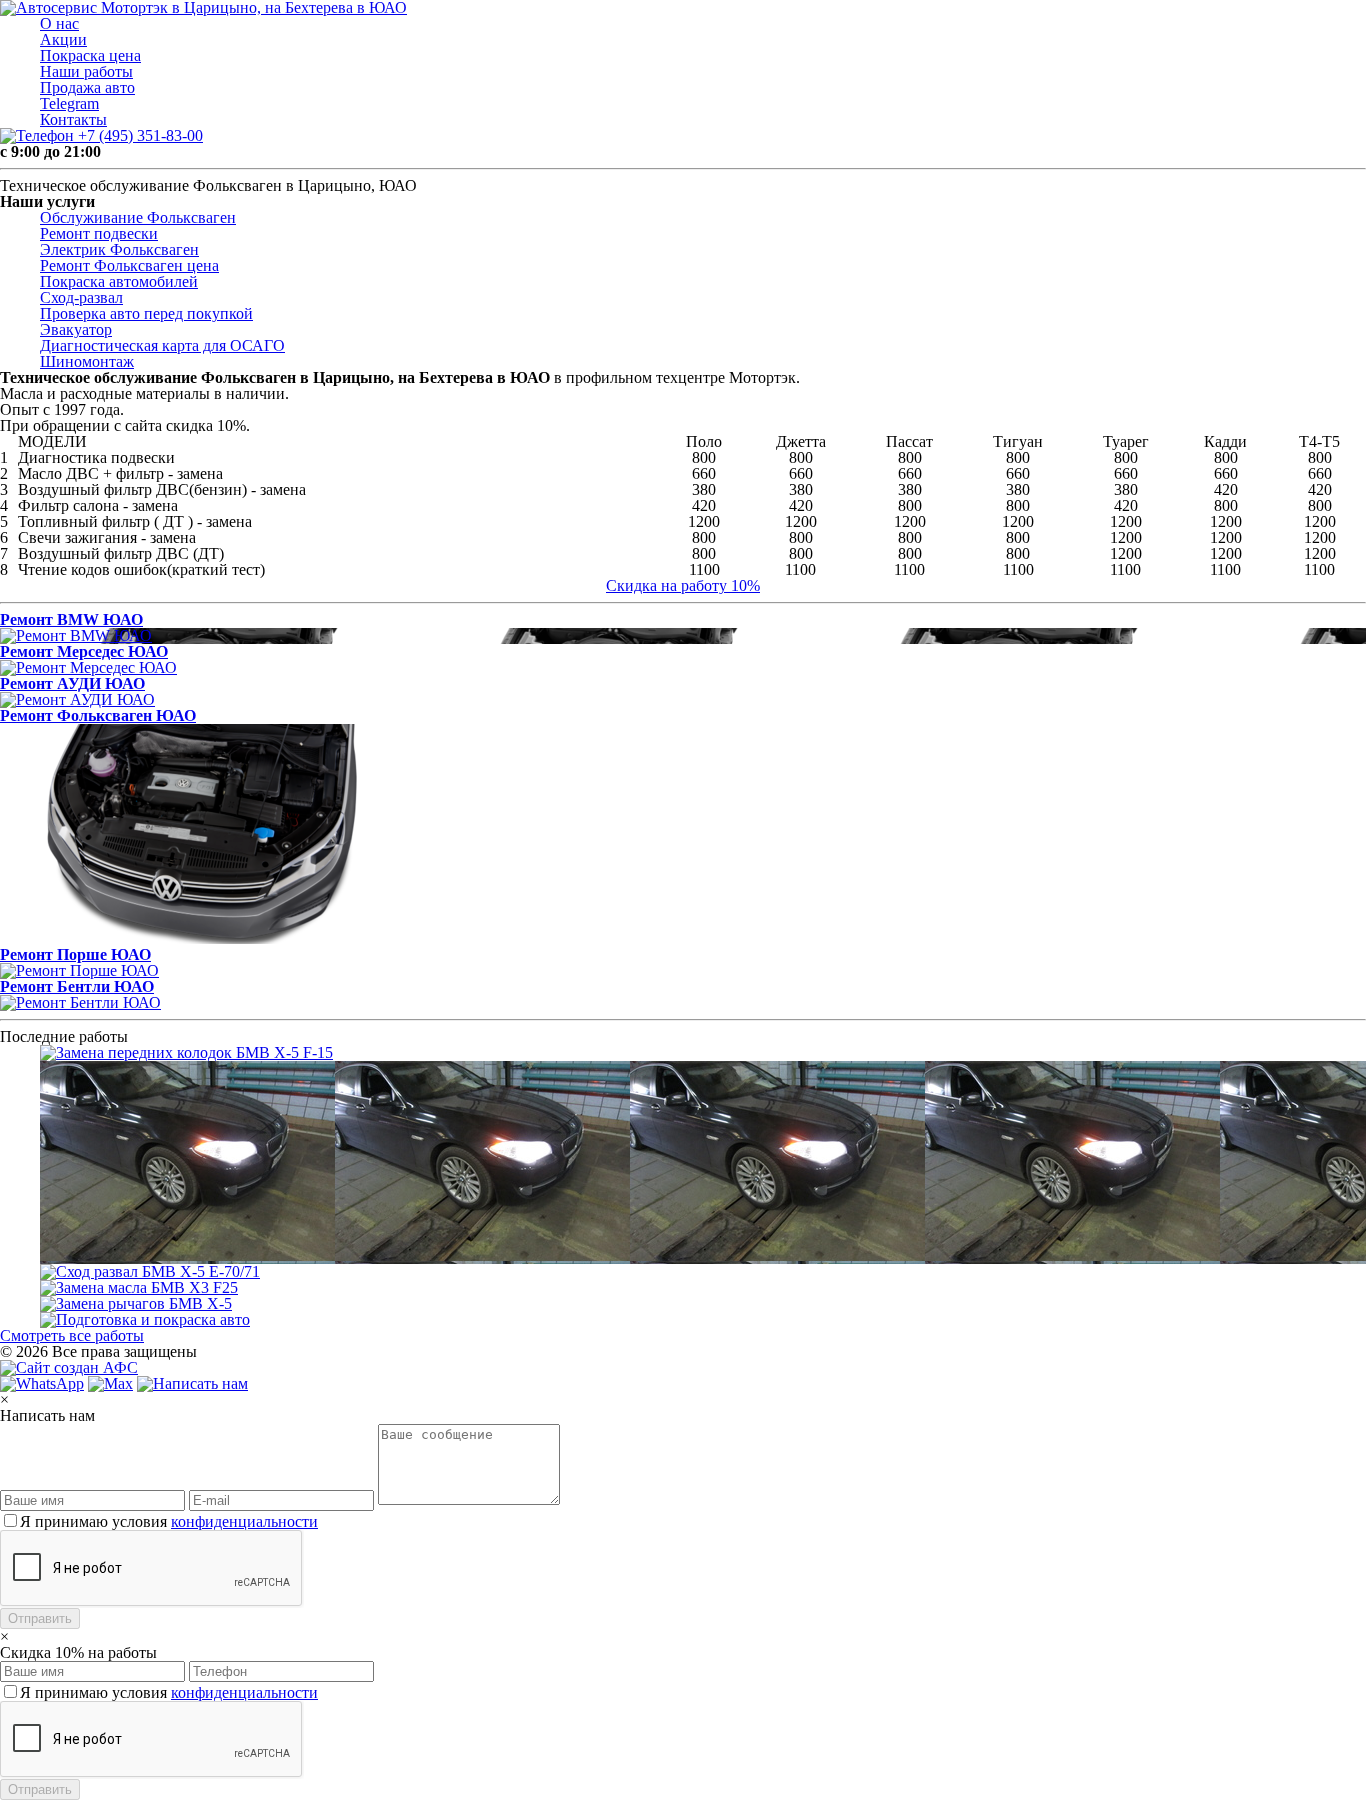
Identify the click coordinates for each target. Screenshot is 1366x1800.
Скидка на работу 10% (683, 585)
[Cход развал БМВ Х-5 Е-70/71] (703, 1272)
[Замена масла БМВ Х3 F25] (703, 1288)
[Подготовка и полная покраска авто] (703, 1320)
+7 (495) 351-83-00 (138, 135)
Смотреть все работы (72, 1335)
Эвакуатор (76, 329)
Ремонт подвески (99, 233)
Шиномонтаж (87, 361)
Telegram (69, 103)
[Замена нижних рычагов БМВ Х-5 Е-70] (703, 1304)
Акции (63, 39)
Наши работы (86, 71)
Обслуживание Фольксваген (138, 217)
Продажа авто (87, 87)
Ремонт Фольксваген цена (129, 265)
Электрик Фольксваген (119, 249)
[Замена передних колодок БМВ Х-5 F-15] (703, 1053)
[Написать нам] (192, 1383)
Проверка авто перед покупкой (146, 313)
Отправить (40, 1618)
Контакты (73, 119)
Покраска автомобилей (119, 281)
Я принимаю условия (169, 1521)
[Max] (110, 1383)
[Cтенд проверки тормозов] (703, 1162)
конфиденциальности (244, 1521)
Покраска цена (90, 55)
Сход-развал (81, 297)
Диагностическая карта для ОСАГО (162, 345)
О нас (59, 23)
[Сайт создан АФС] (74, 1367)
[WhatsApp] (42, 1383)
